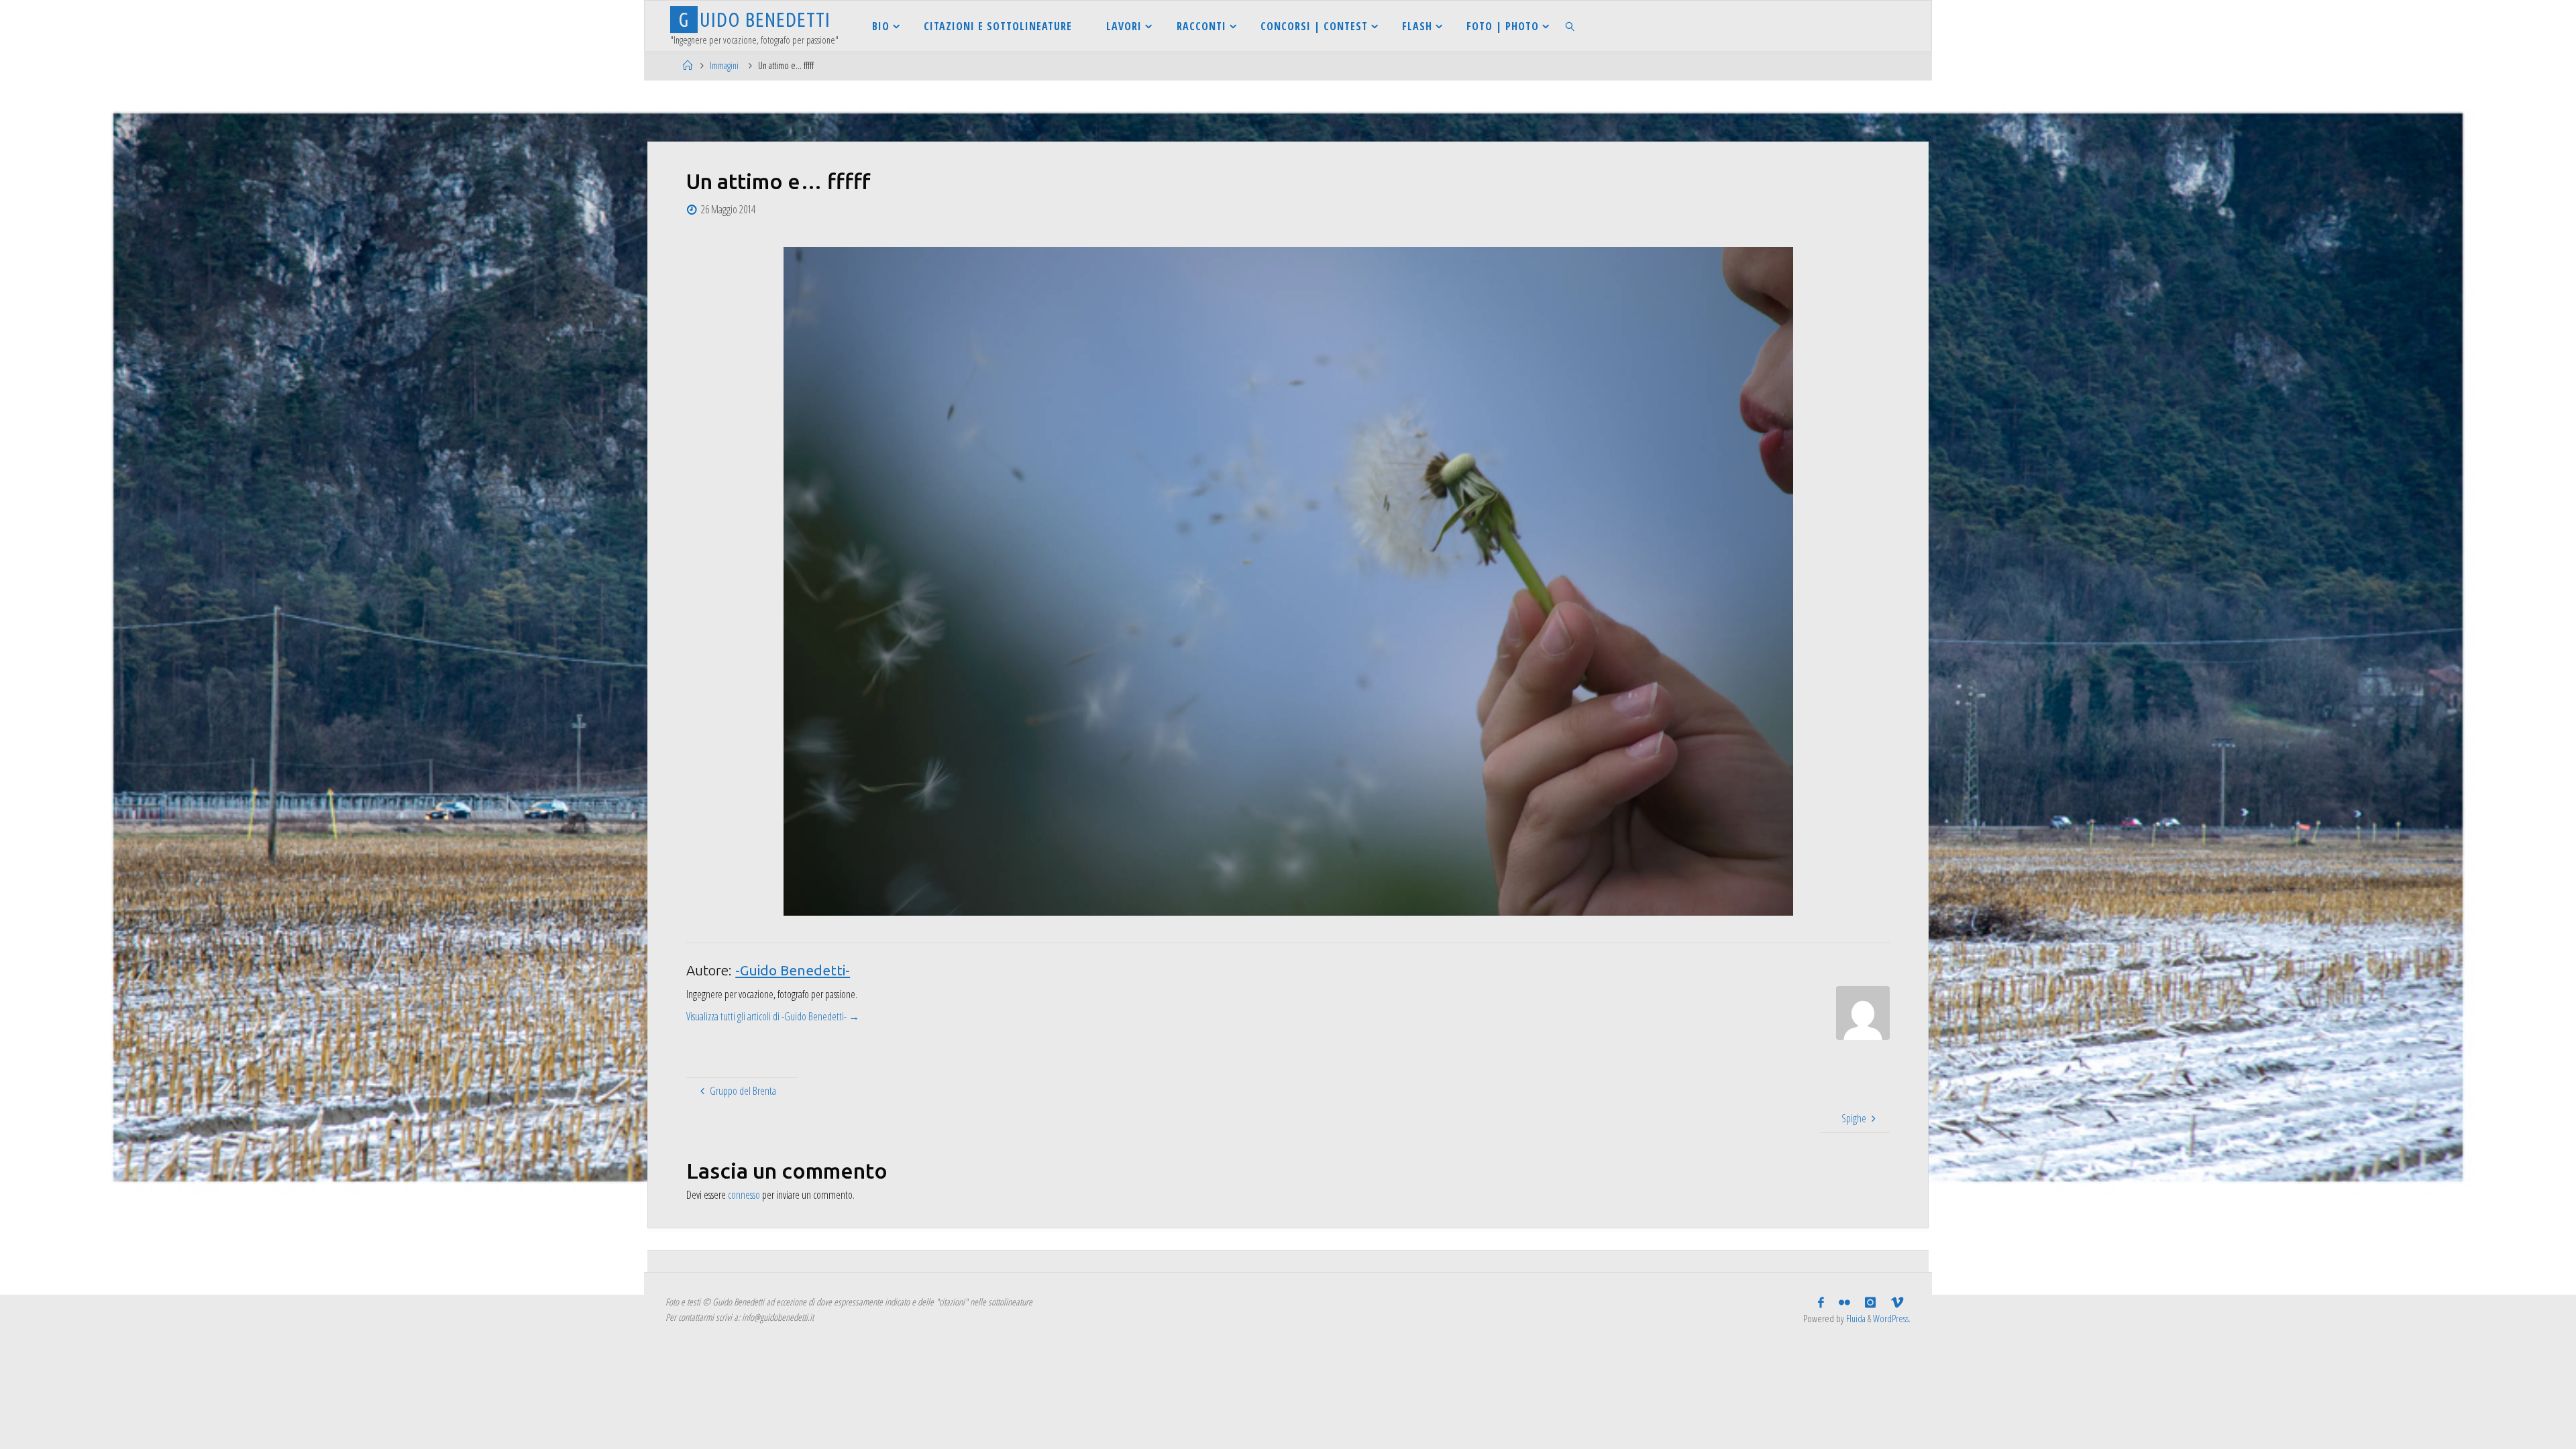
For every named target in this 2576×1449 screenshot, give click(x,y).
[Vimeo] (1897, 1303)
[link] (1571, 26)
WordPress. (1892, 1319)
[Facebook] (1821, 1303)
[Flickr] (1844, 1303)
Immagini (724, 65)
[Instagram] (1870, 1303)
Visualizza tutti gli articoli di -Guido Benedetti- (773, 1016)
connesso (744, 1195)
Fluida (1855, 1319)
